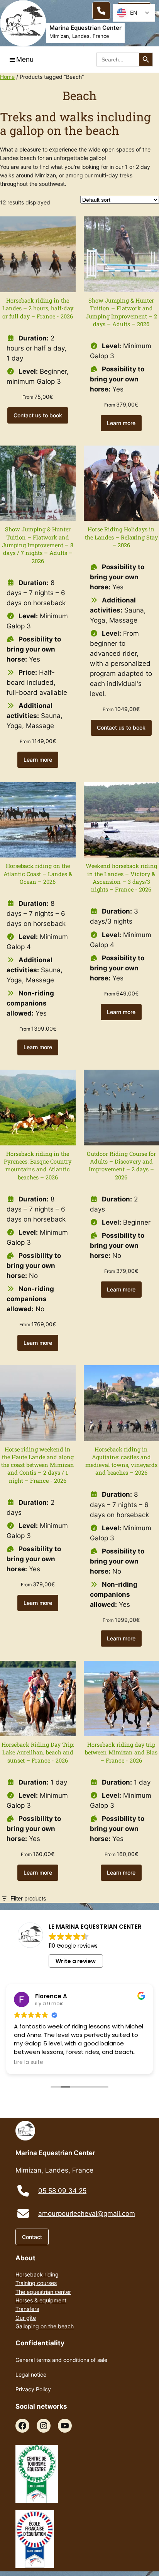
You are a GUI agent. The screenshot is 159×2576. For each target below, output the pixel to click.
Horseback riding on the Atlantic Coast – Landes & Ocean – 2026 (38, 874)
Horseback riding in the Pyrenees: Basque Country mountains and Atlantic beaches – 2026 (38, 1165)
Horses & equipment (41, 2300)
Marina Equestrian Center (85, 28)
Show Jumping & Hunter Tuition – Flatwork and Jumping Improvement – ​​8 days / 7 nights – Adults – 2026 (38, 545)
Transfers (27, 2309)
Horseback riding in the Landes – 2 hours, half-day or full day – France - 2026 (38, 308)
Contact (32, 2237)
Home (7, 77)
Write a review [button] (76, 1961)
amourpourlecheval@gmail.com (87, 2214)
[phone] (23, 2191)
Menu (25, 60)
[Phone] (101, 11)
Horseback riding (37, 2274)
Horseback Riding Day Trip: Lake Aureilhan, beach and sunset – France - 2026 (38, 1752)
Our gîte (26, 2318)
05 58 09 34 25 (62, 2191)
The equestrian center (43, 2292)
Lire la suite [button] (29, 2062)
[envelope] (23, 2214)
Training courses (36, 2283)
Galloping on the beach (45, 2326)
